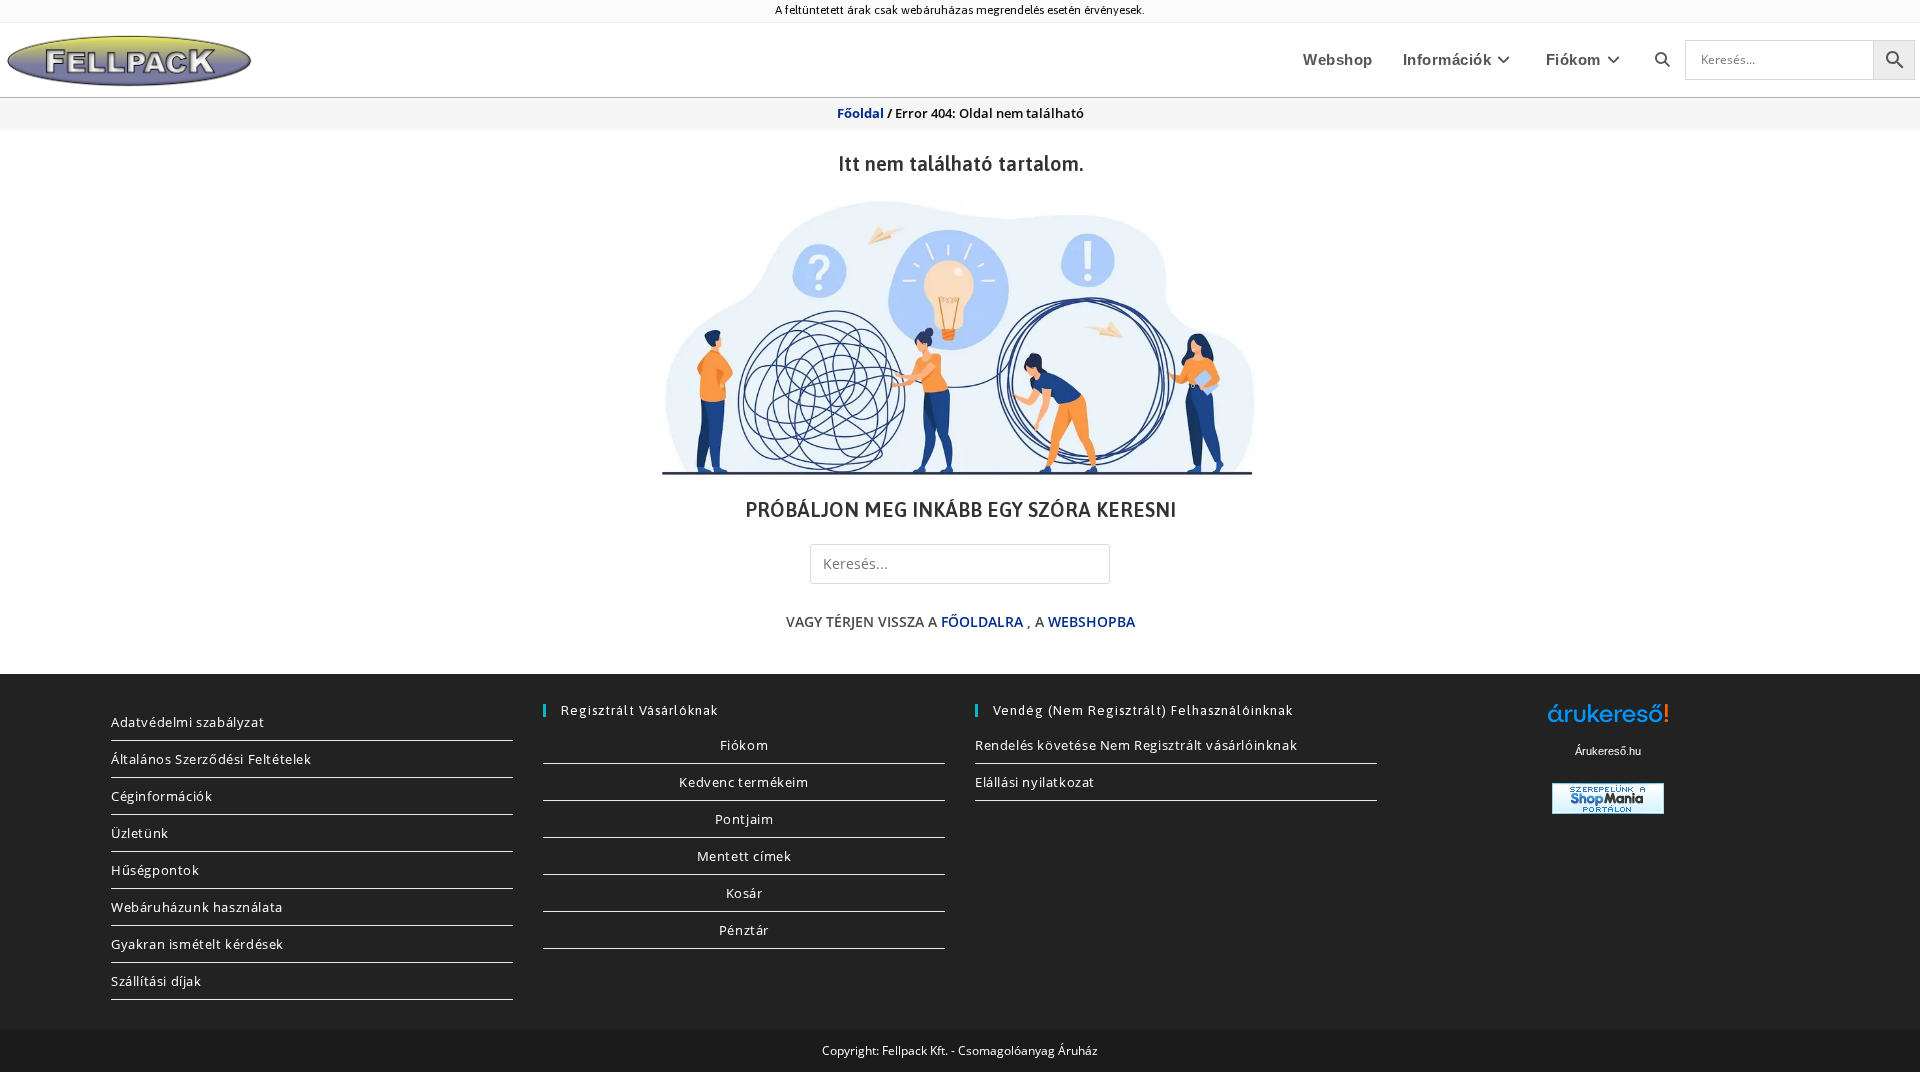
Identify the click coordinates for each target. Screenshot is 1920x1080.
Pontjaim (744, 819)
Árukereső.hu (1608, 751)
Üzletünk (140, 833)
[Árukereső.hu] (1608, 720)
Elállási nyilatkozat (1035, 782)
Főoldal (860, 113)
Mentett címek (744, 856)
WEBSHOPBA (1091, 621)
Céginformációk (161, 796)
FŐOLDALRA (982, 621)
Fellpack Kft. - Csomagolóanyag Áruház (990, 1050)
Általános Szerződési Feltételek (211, 759)
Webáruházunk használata (197, 907)
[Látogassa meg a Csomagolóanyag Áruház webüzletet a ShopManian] (1608, 796)
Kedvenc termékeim (743, 782)
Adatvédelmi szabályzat (187, 722)
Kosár (744, 893)
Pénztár (744, 930)
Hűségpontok (155, 870)
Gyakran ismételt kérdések (197, 944)
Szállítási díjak (156, 981)
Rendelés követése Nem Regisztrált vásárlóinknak (1136, 745)
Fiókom (744, 745)
